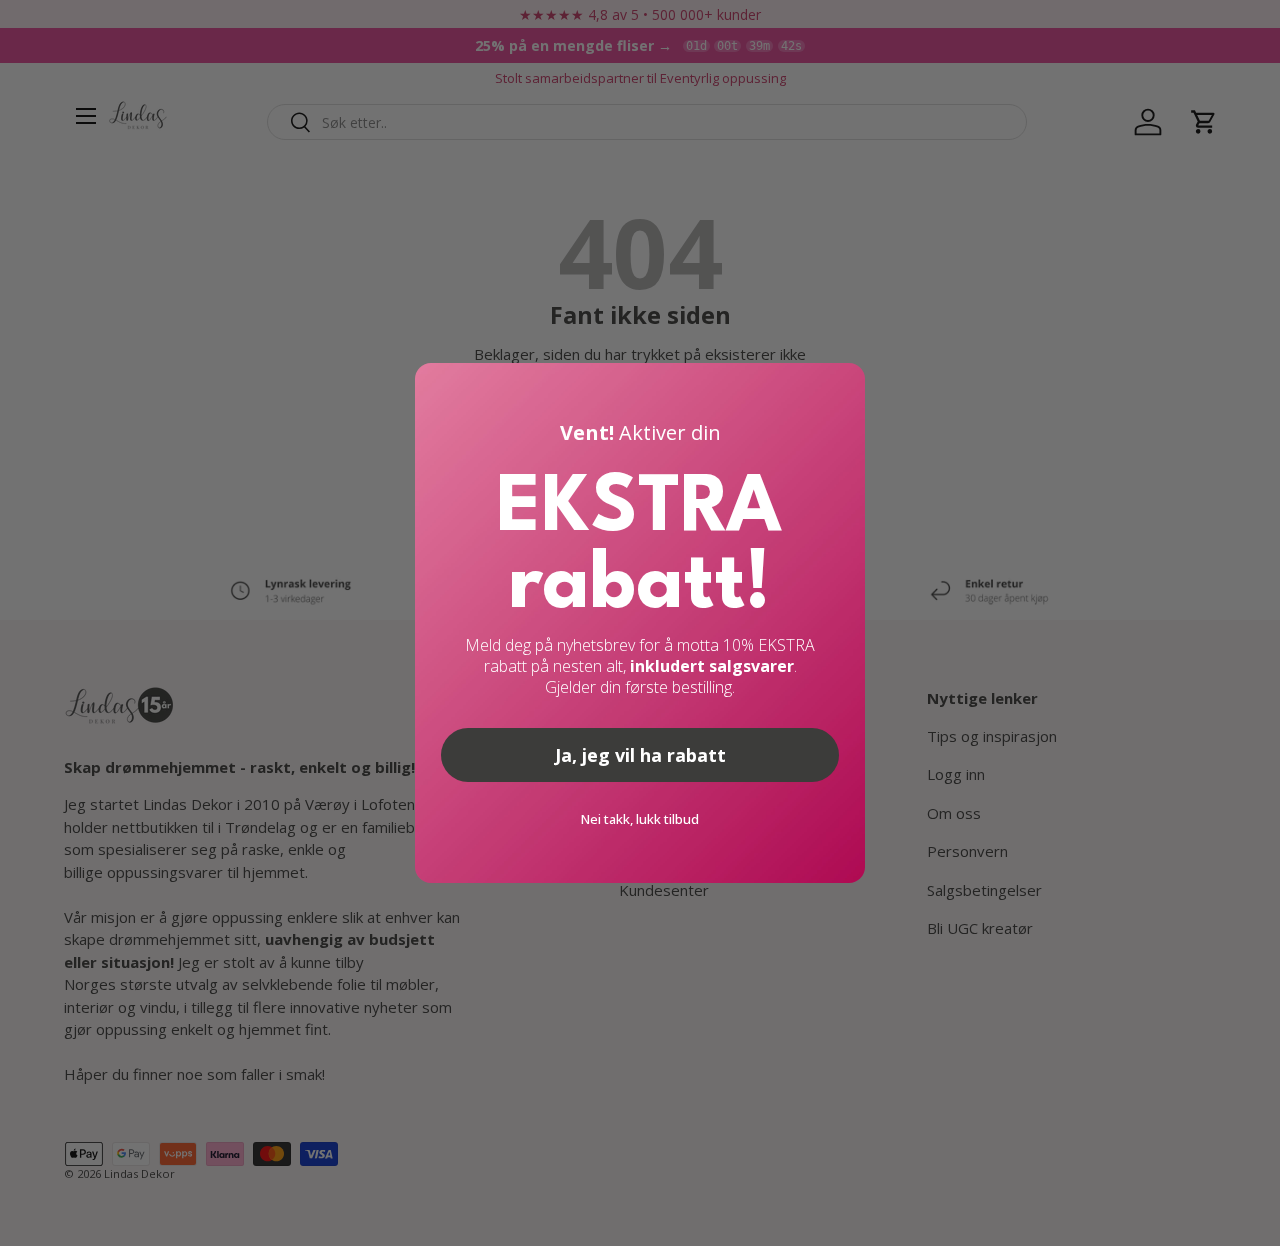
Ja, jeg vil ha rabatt (640, 755)
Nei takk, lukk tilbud (640, 819)
